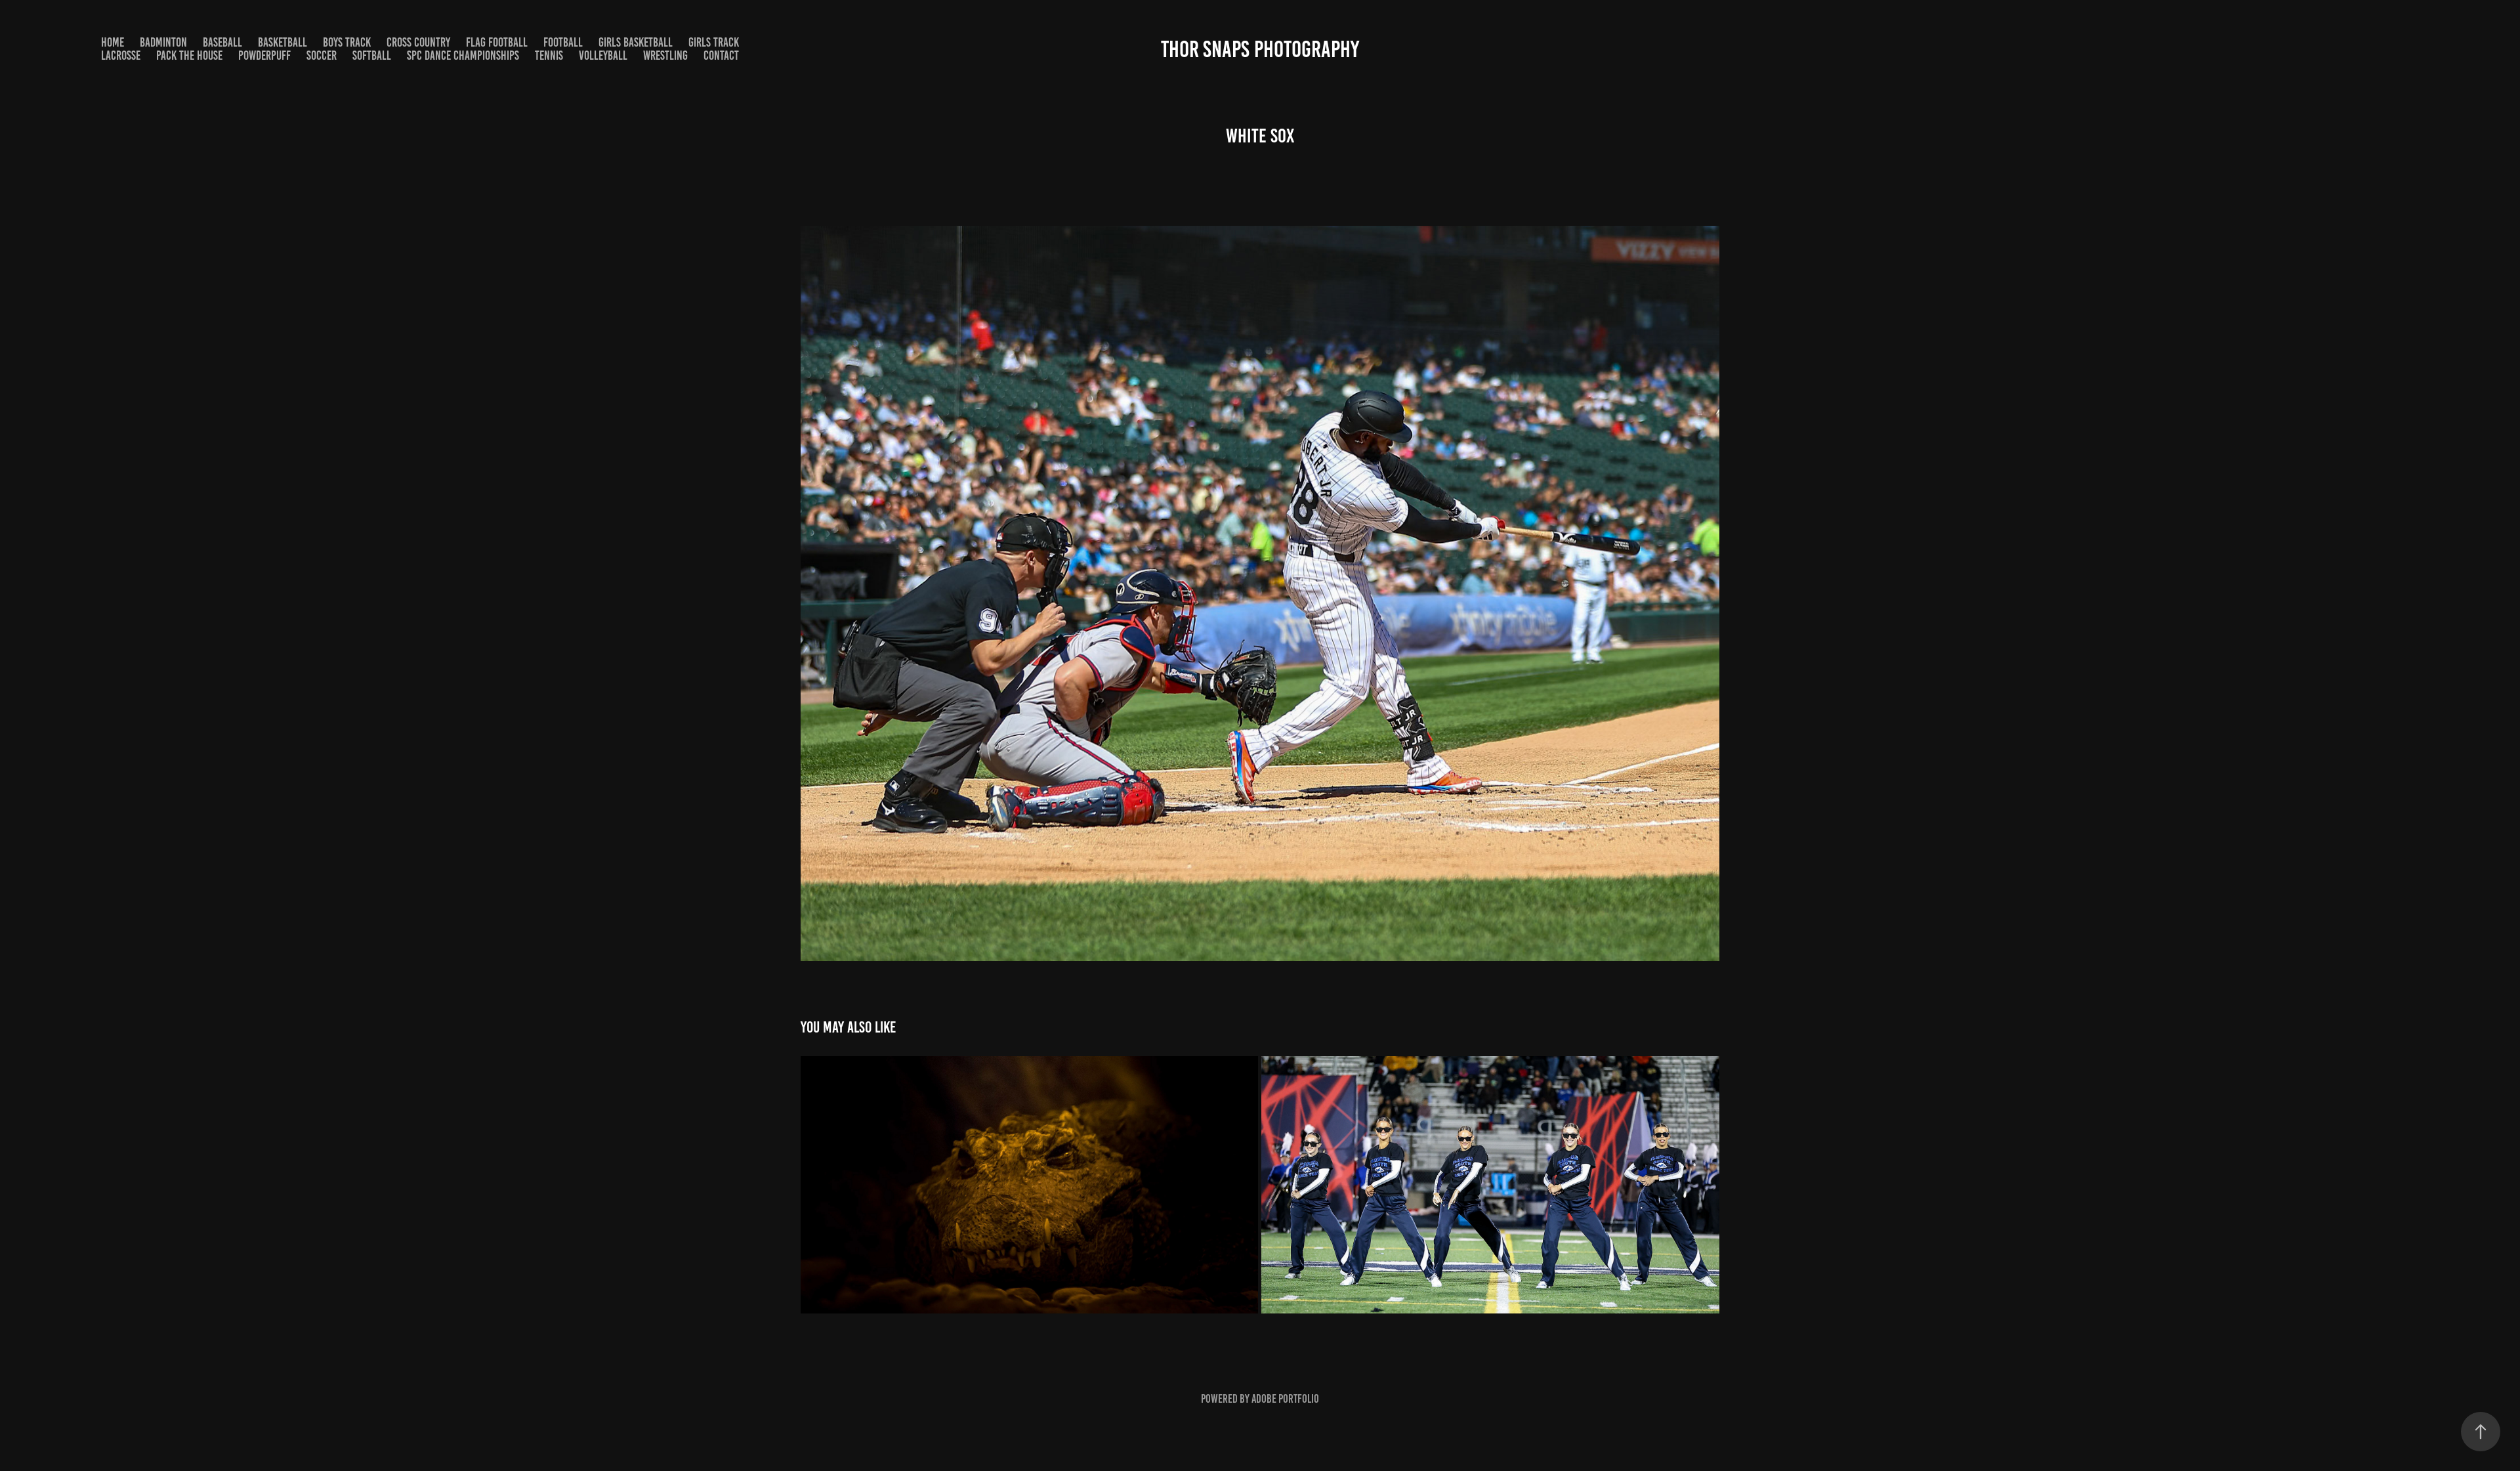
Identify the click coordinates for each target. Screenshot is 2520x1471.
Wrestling (665, 55)
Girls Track (714, 42)
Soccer (322, 55)
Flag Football (497, 42)
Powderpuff (264, 55)
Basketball (283, 42)
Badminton (163, 42)
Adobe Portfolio (1285, 1399)
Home (113, 42)
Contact (721, 55)
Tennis (549, 55)
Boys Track (347, 42)
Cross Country (418, 42)
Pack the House (189, 55)
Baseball (222, 42)
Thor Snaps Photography (1260, 49)
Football (563, 42)
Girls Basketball (636, 42)
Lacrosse (121, 55)
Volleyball (603, 55)
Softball (372, 55)
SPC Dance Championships (463, 55)
